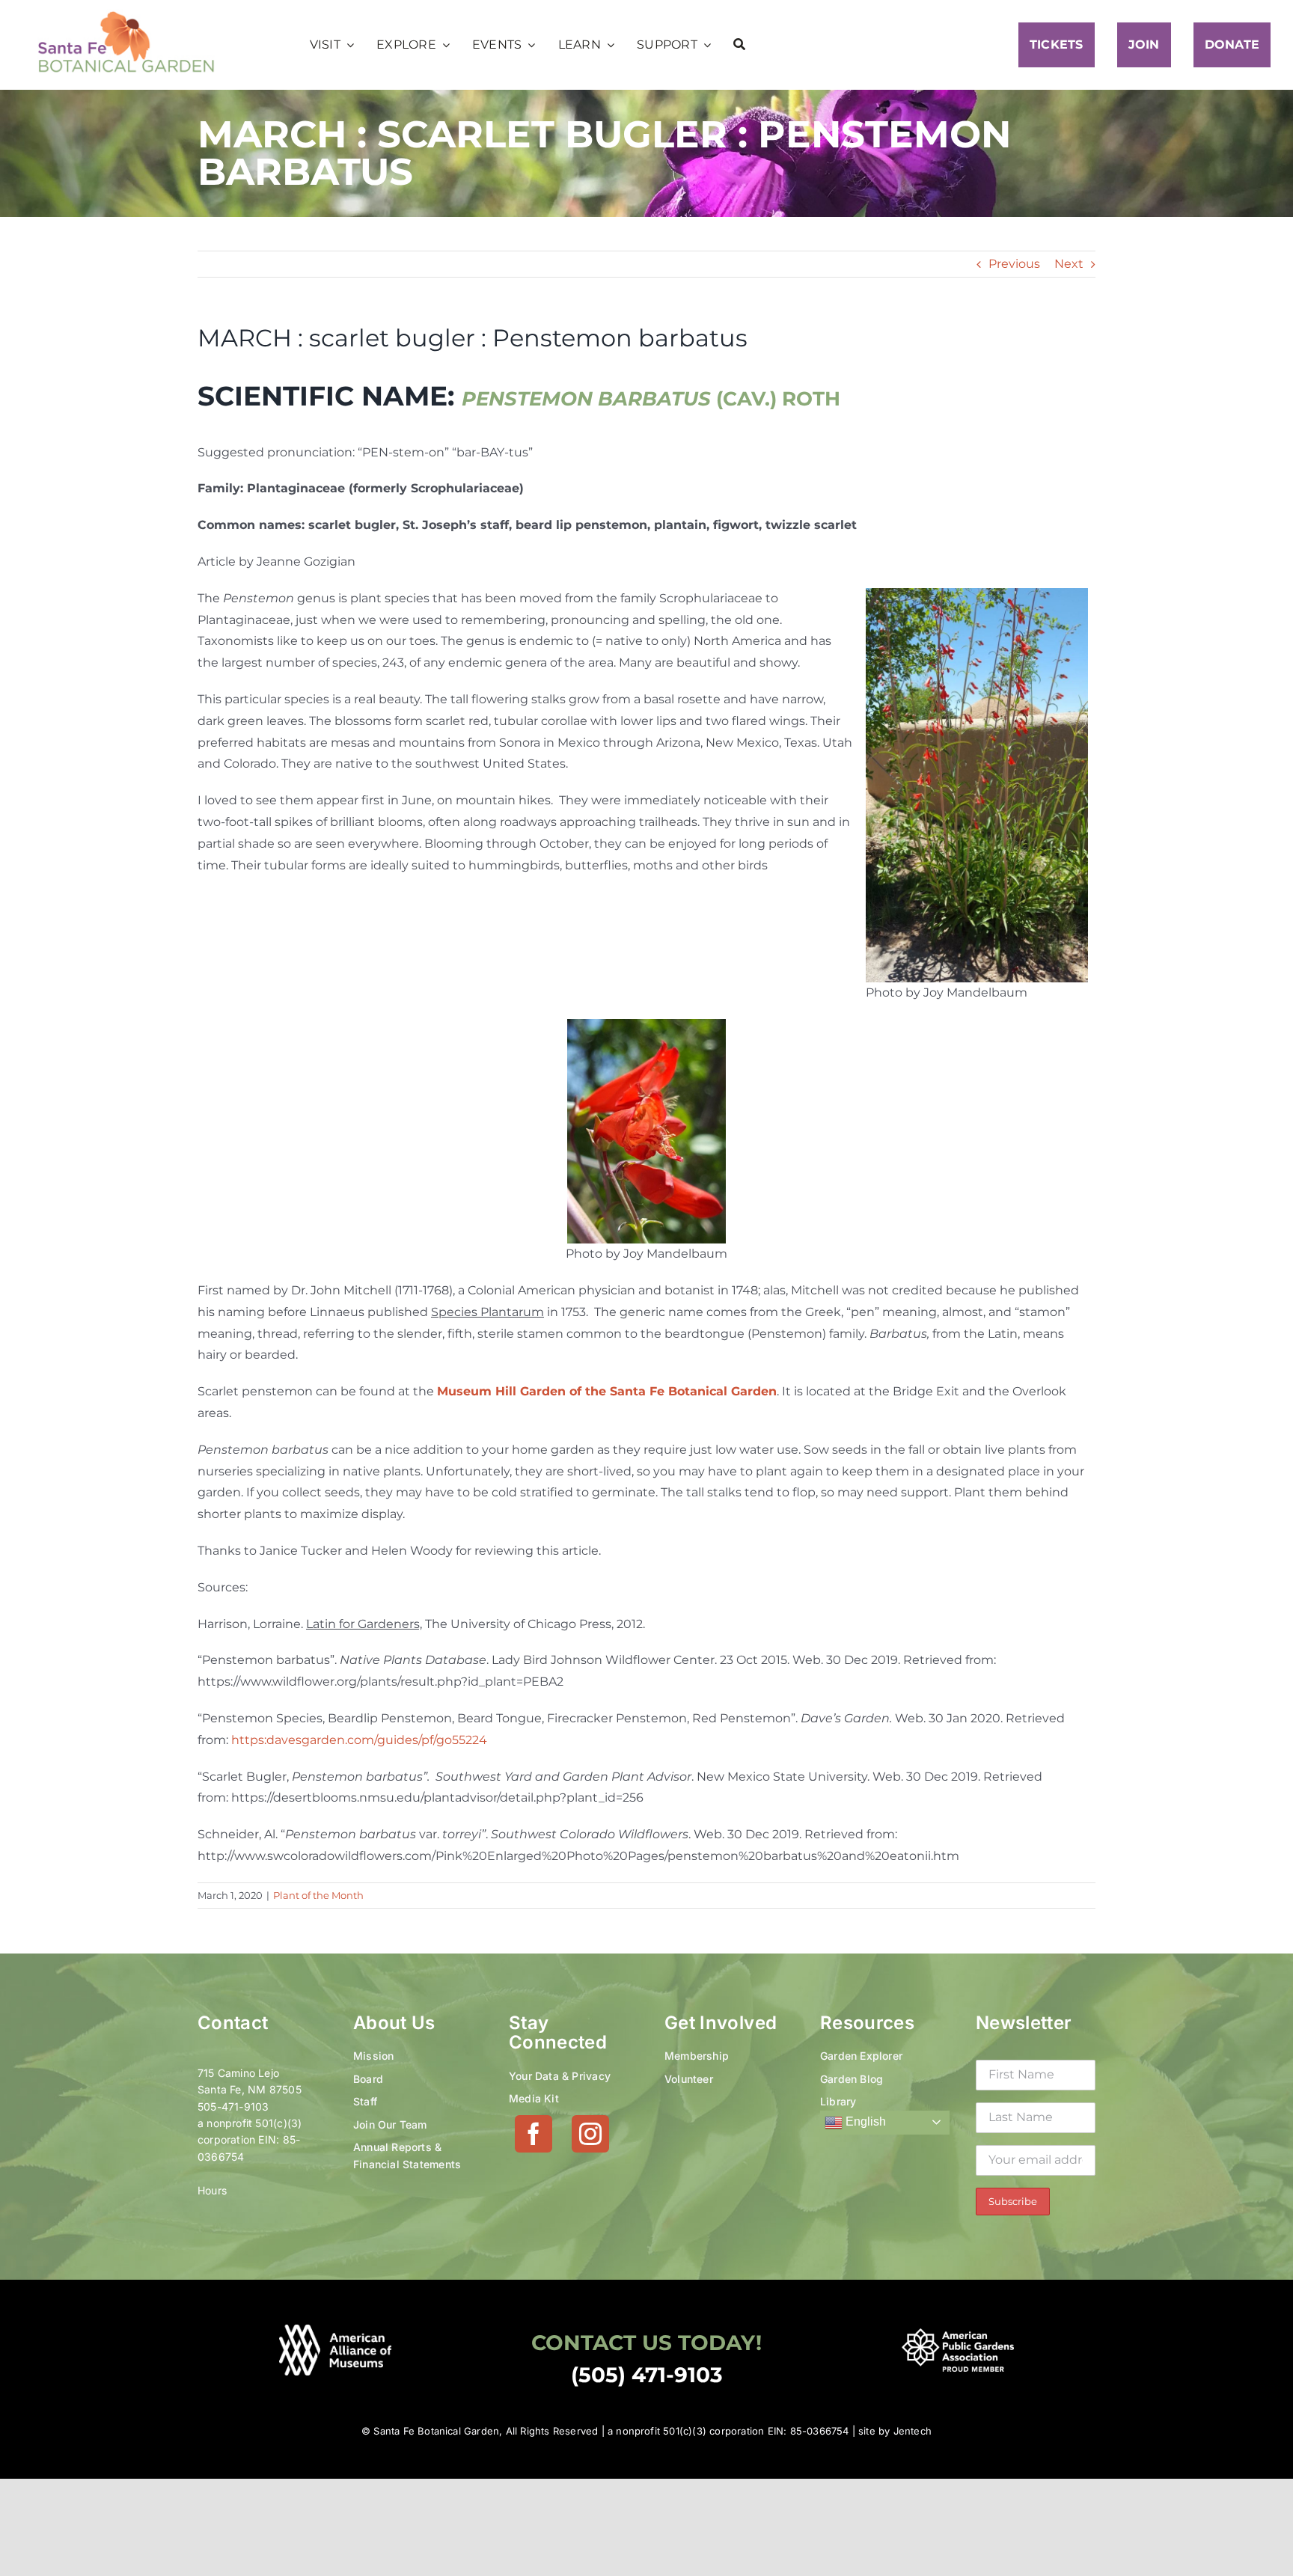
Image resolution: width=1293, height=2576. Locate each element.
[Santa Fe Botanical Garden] (126, 15)
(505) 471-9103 (647, 2375)
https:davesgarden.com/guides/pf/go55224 (359, 1740)
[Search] (739, 45)
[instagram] (590, 2134)
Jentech (913, 2431)
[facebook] (534, 2134)
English (864, 2121)
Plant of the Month (318, 1895)
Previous (1014, 264)
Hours (212, 2190)
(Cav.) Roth (651, 399)
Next (1069, 264)
